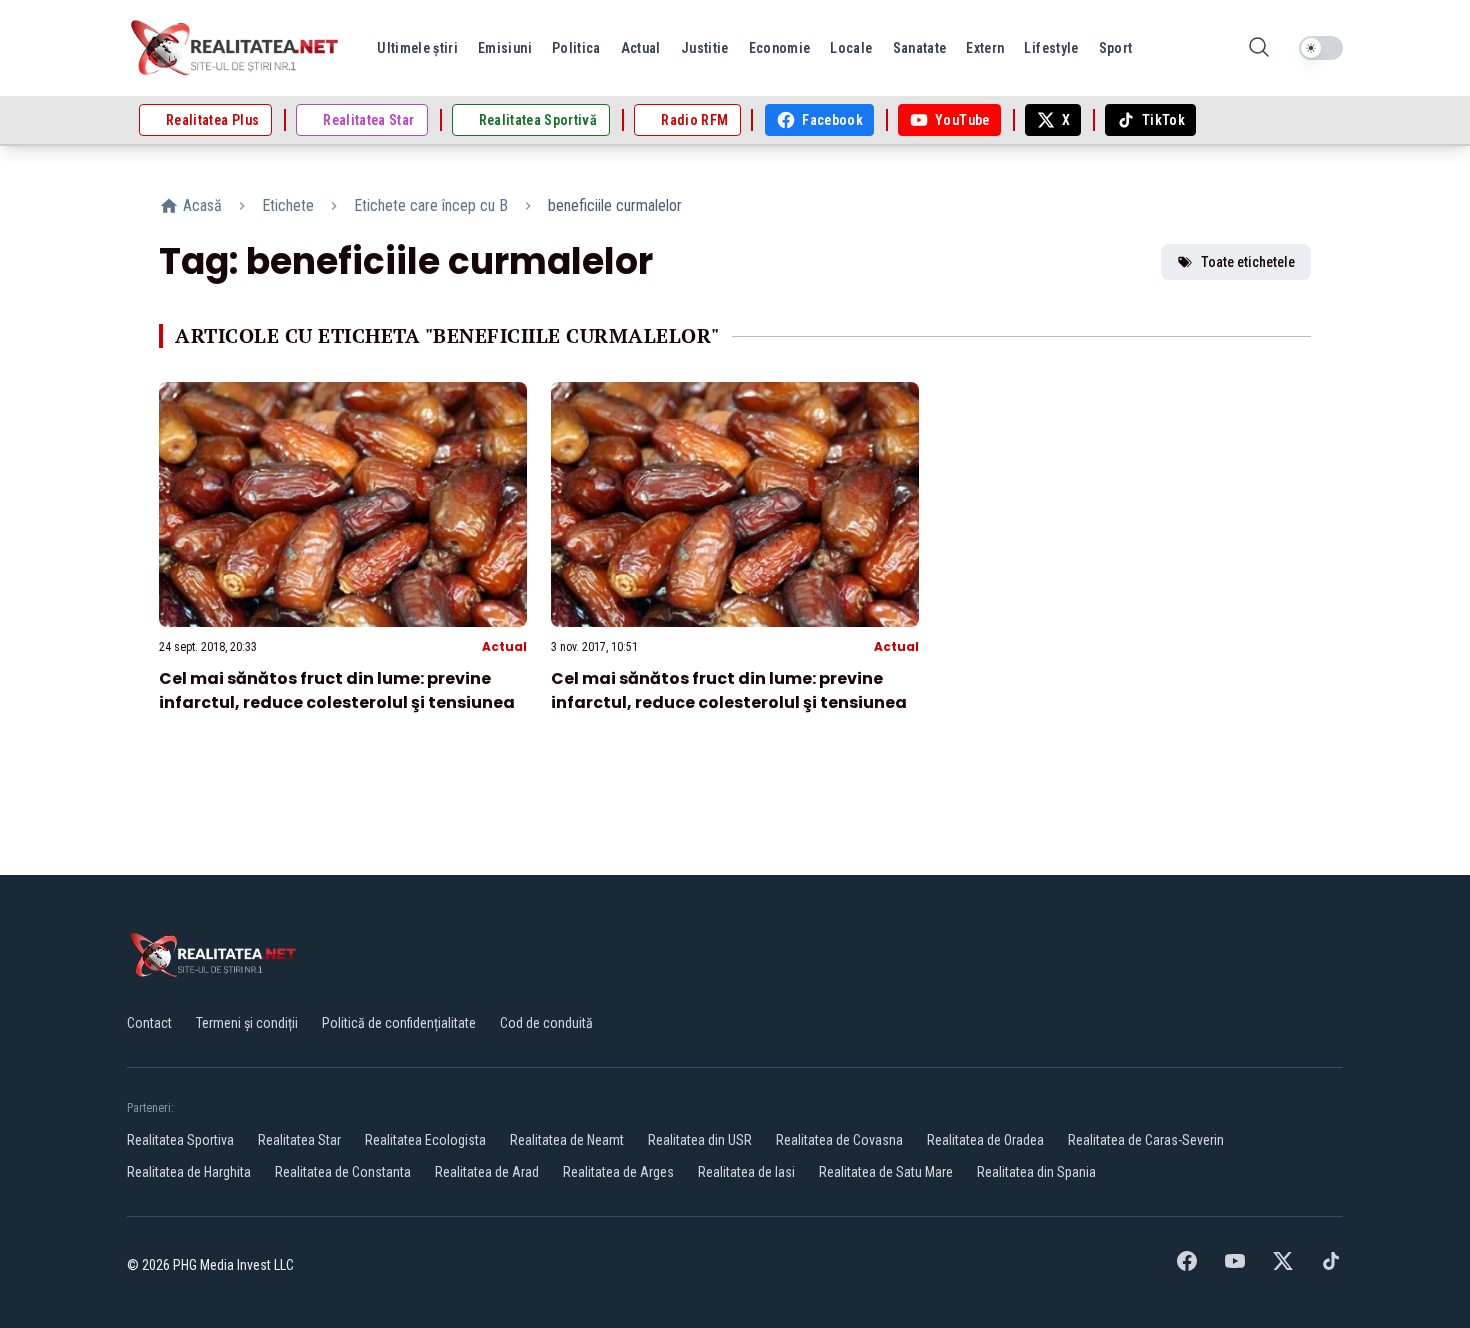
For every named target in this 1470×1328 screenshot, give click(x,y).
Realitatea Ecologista (425, 1140)
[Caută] (1259, 48)
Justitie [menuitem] (705, 48)
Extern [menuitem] (985, 48)
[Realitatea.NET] (236, 48)
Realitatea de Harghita (189, 1172)
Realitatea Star (299, 1140)
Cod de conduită (546, 1023)
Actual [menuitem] (641, 48)
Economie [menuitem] (780, 48)
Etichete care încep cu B (431, 205)
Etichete (288, 205)
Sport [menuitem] (1116, 48)
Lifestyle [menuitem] (1051, 48)
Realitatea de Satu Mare (886, 1172)
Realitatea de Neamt (567, 1140)
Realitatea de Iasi (746, 1172)
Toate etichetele (1248, 262)
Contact (149, 1023)
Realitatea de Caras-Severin (1146, 1140)
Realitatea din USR (700, 1140)
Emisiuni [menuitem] (505, 48)
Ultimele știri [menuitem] (417, 48)
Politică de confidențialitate (399, 1023)
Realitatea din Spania (1036, 1172)
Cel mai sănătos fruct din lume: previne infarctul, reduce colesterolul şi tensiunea (337, 690)
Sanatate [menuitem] (920, 48)
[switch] (1321, 48)
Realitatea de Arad (487, 1172)
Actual (504, 646)
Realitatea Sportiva (180, 1140)
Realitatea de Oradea (985, 1140)
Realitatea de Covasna (839, 1140)
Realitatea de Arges (618, 1172)
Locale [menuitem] (851, 48)
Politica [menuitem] (576, 48)
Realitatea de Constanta (343, 1172)
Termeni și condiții (247, 1023)
